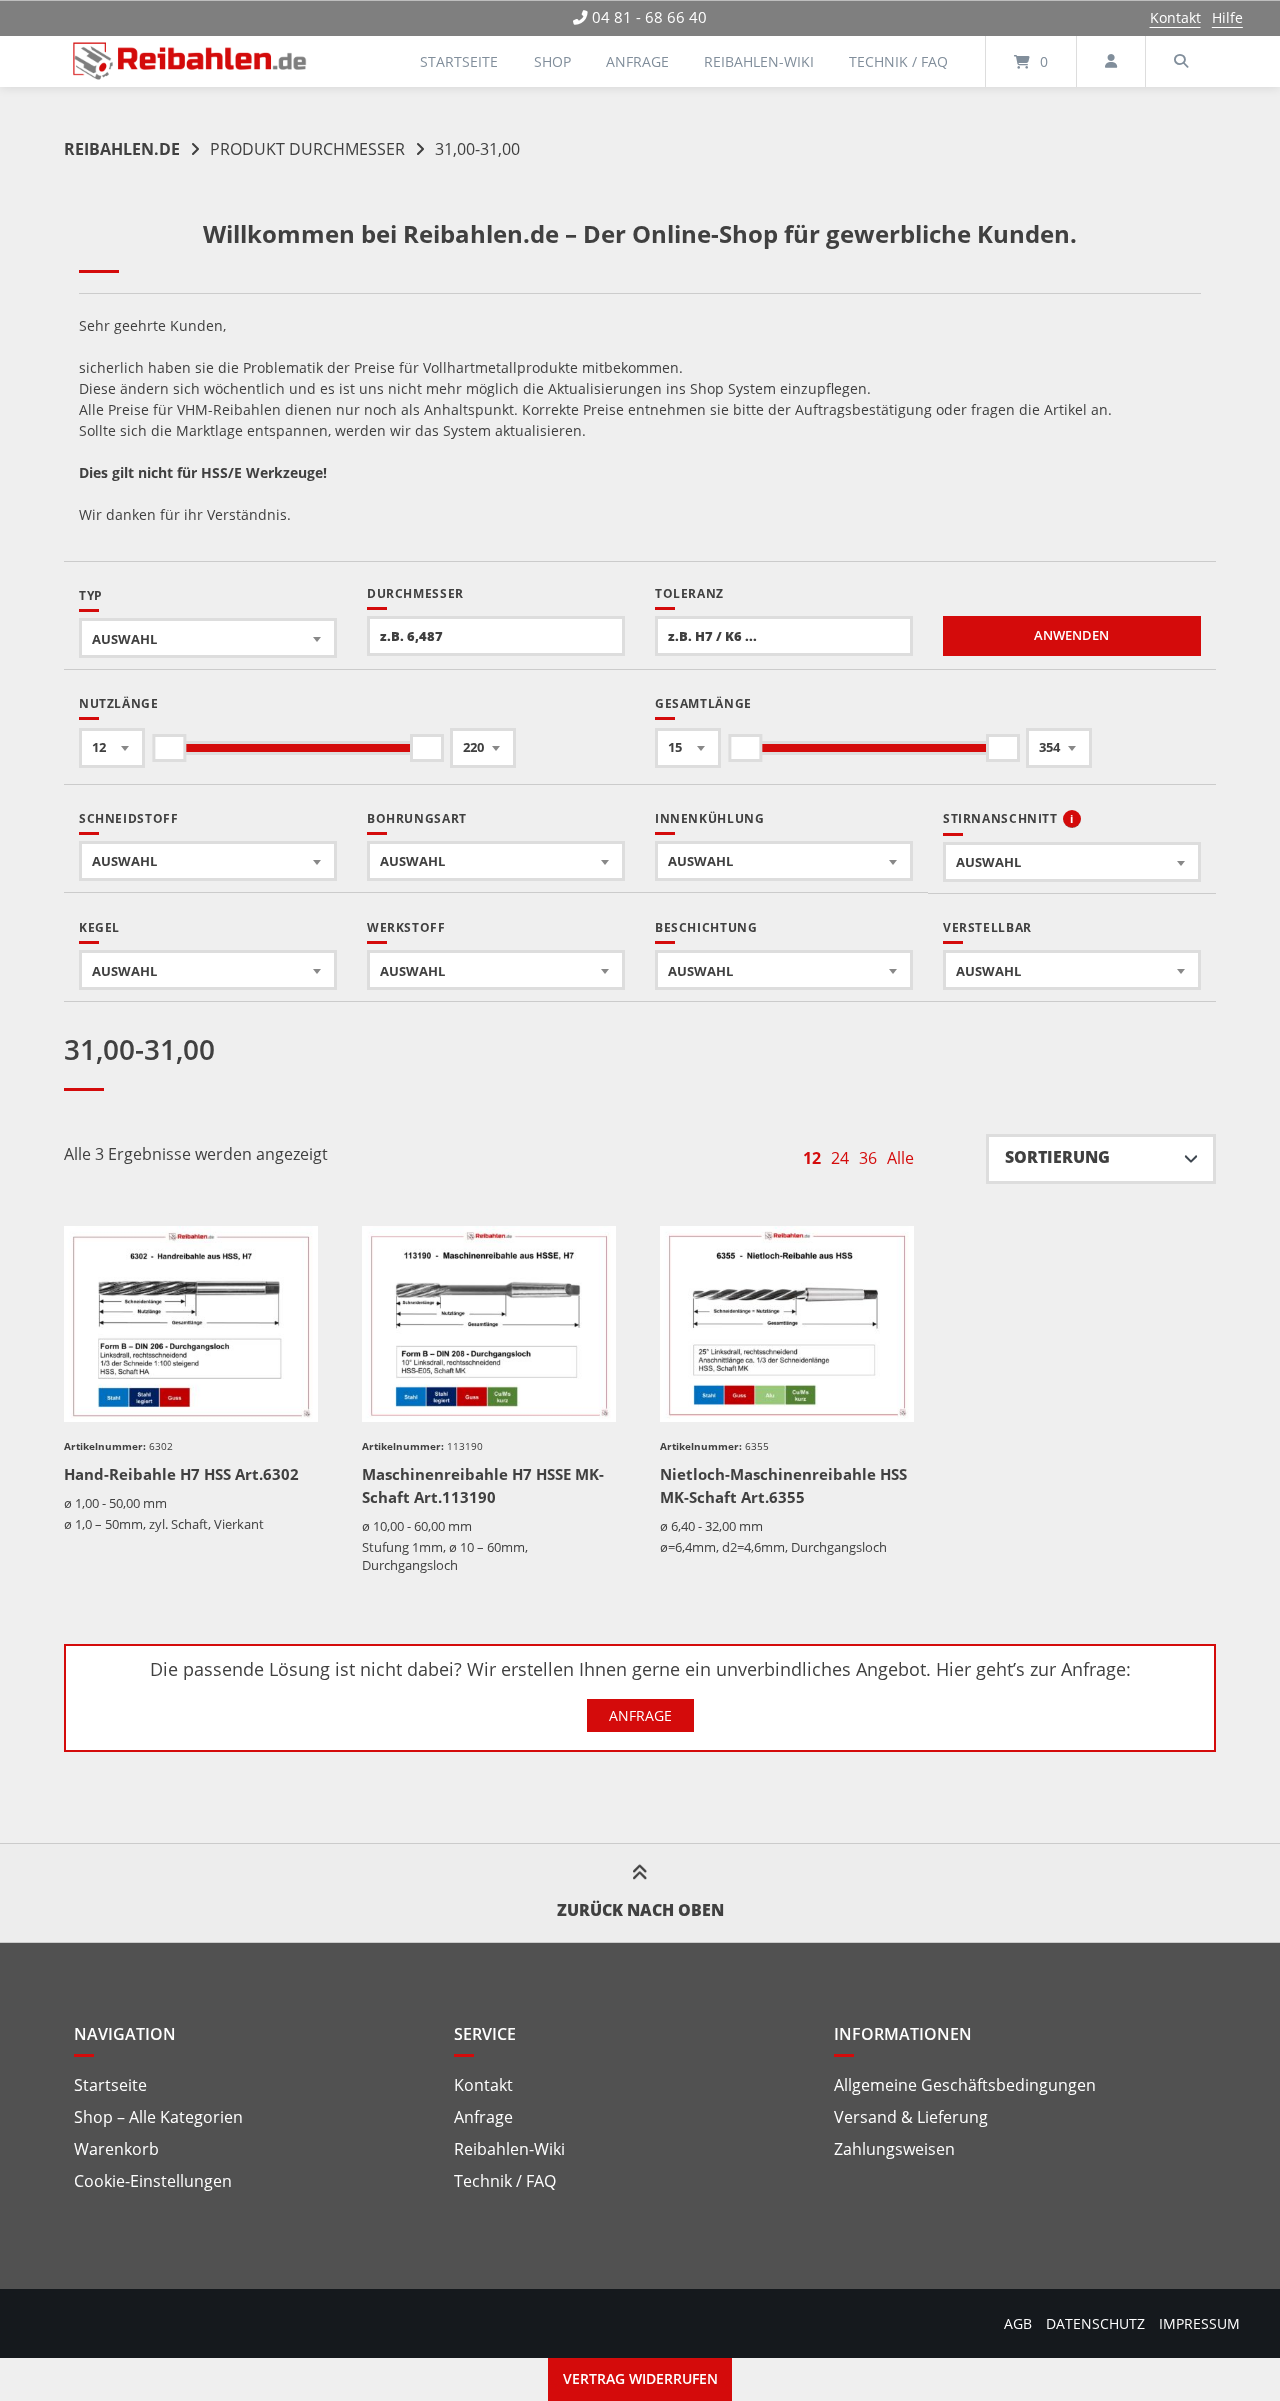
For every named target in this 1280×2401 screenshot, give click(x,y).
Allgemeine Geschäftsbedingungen (965, 2085)
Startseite (459, 61)
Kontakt (1175, 17)
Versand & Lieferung (911, 2117)
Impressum (1199, 2323)
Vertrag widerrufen (640, 2378)
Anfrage (637, 61)
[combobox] (208, 638)
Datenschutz (1095, 2323)
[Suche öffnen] (1181, 61)
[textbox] (208, 638)
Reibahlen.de (122, 149)
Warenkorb (116, 2149)
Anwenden (1071, 635)
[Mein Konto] (1111, 61)
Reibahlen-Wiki (759, 61)
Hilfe (1227, 17)
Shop (552, 61)
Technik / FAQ (898, 61)
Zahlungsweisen (894, 2149)
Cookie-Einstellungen (153, 2181)
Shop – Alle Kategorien (158, 2117)
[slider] (169, 748)
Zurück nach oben (640, 1910)
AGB (1018, 2323)
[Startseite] (190, 61)
